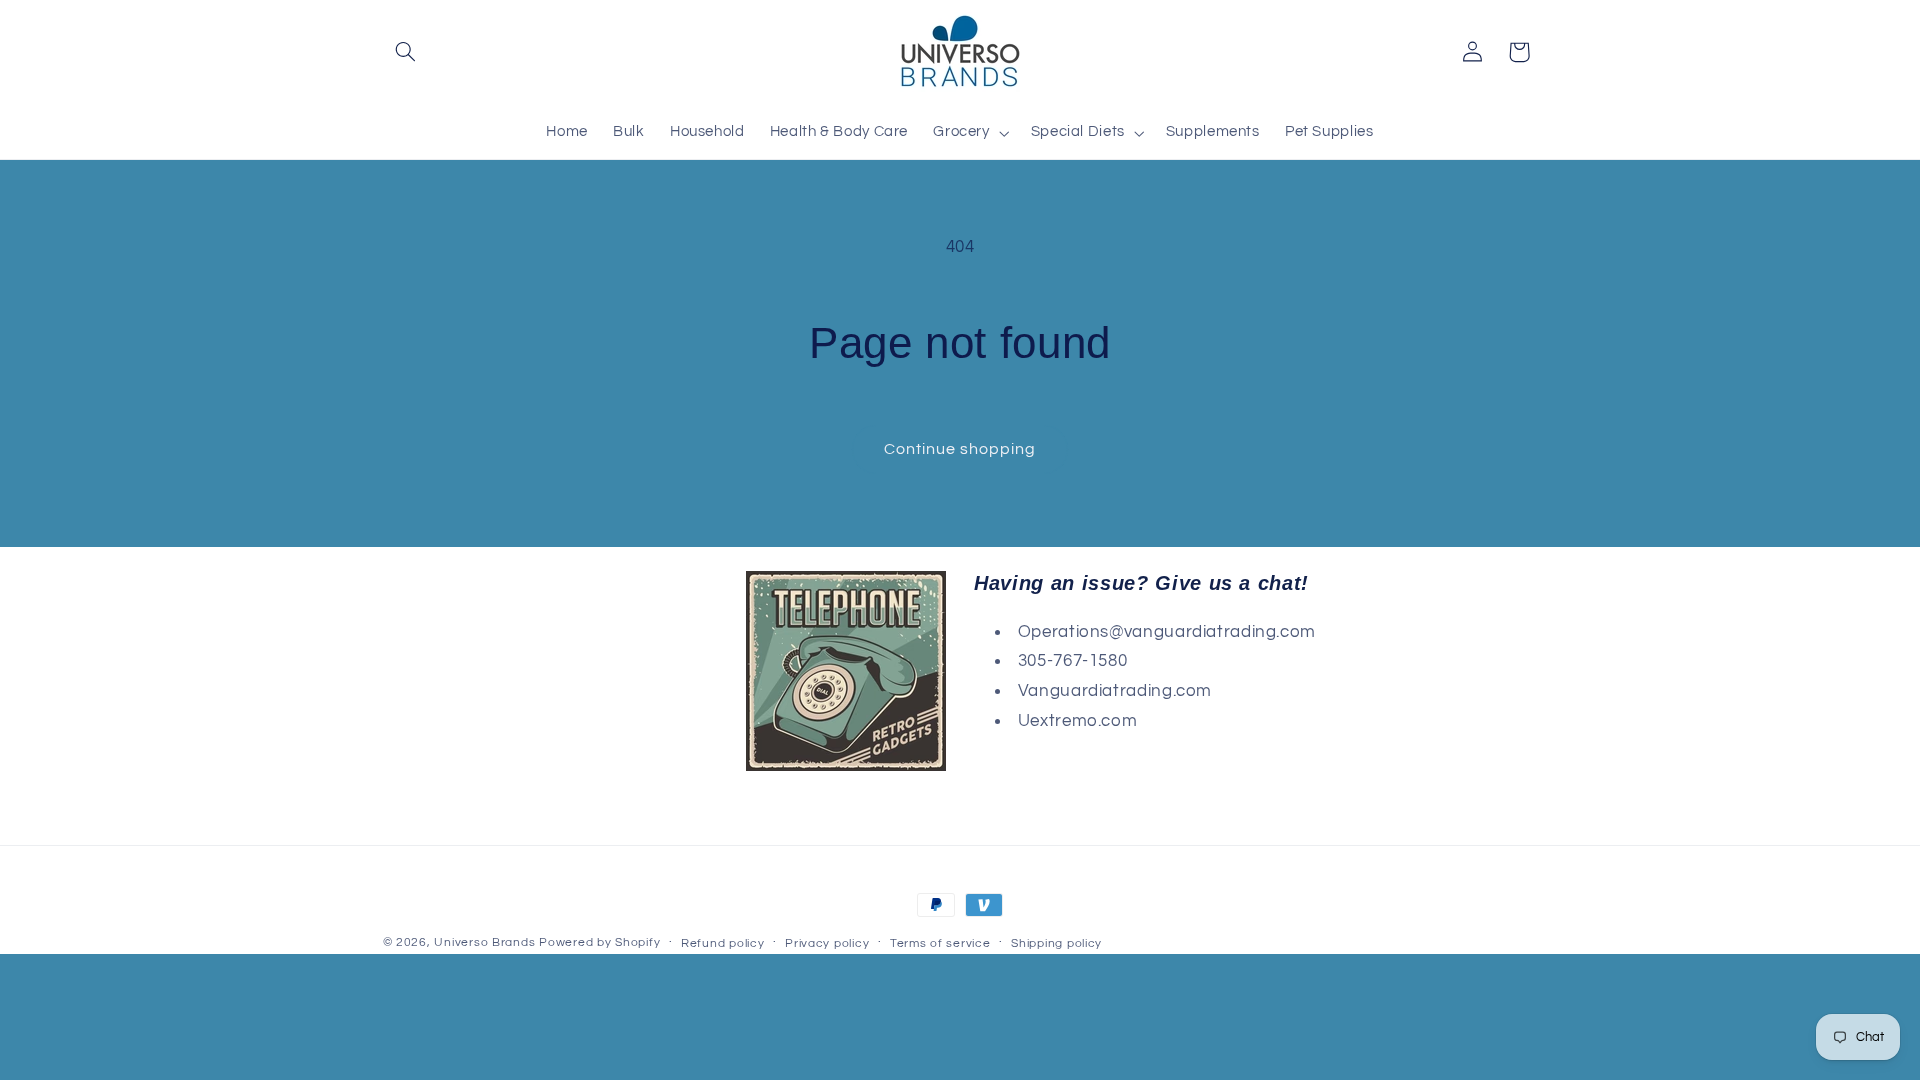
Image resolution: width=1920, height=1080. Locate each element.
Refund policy (723, 943)
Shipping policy (1056, 943)
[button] (406, 52)
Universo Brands (484, 942)
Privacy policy (827, 943)
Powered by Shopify (599, 942)
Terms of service (940, 943)
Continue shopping (960, 449)
